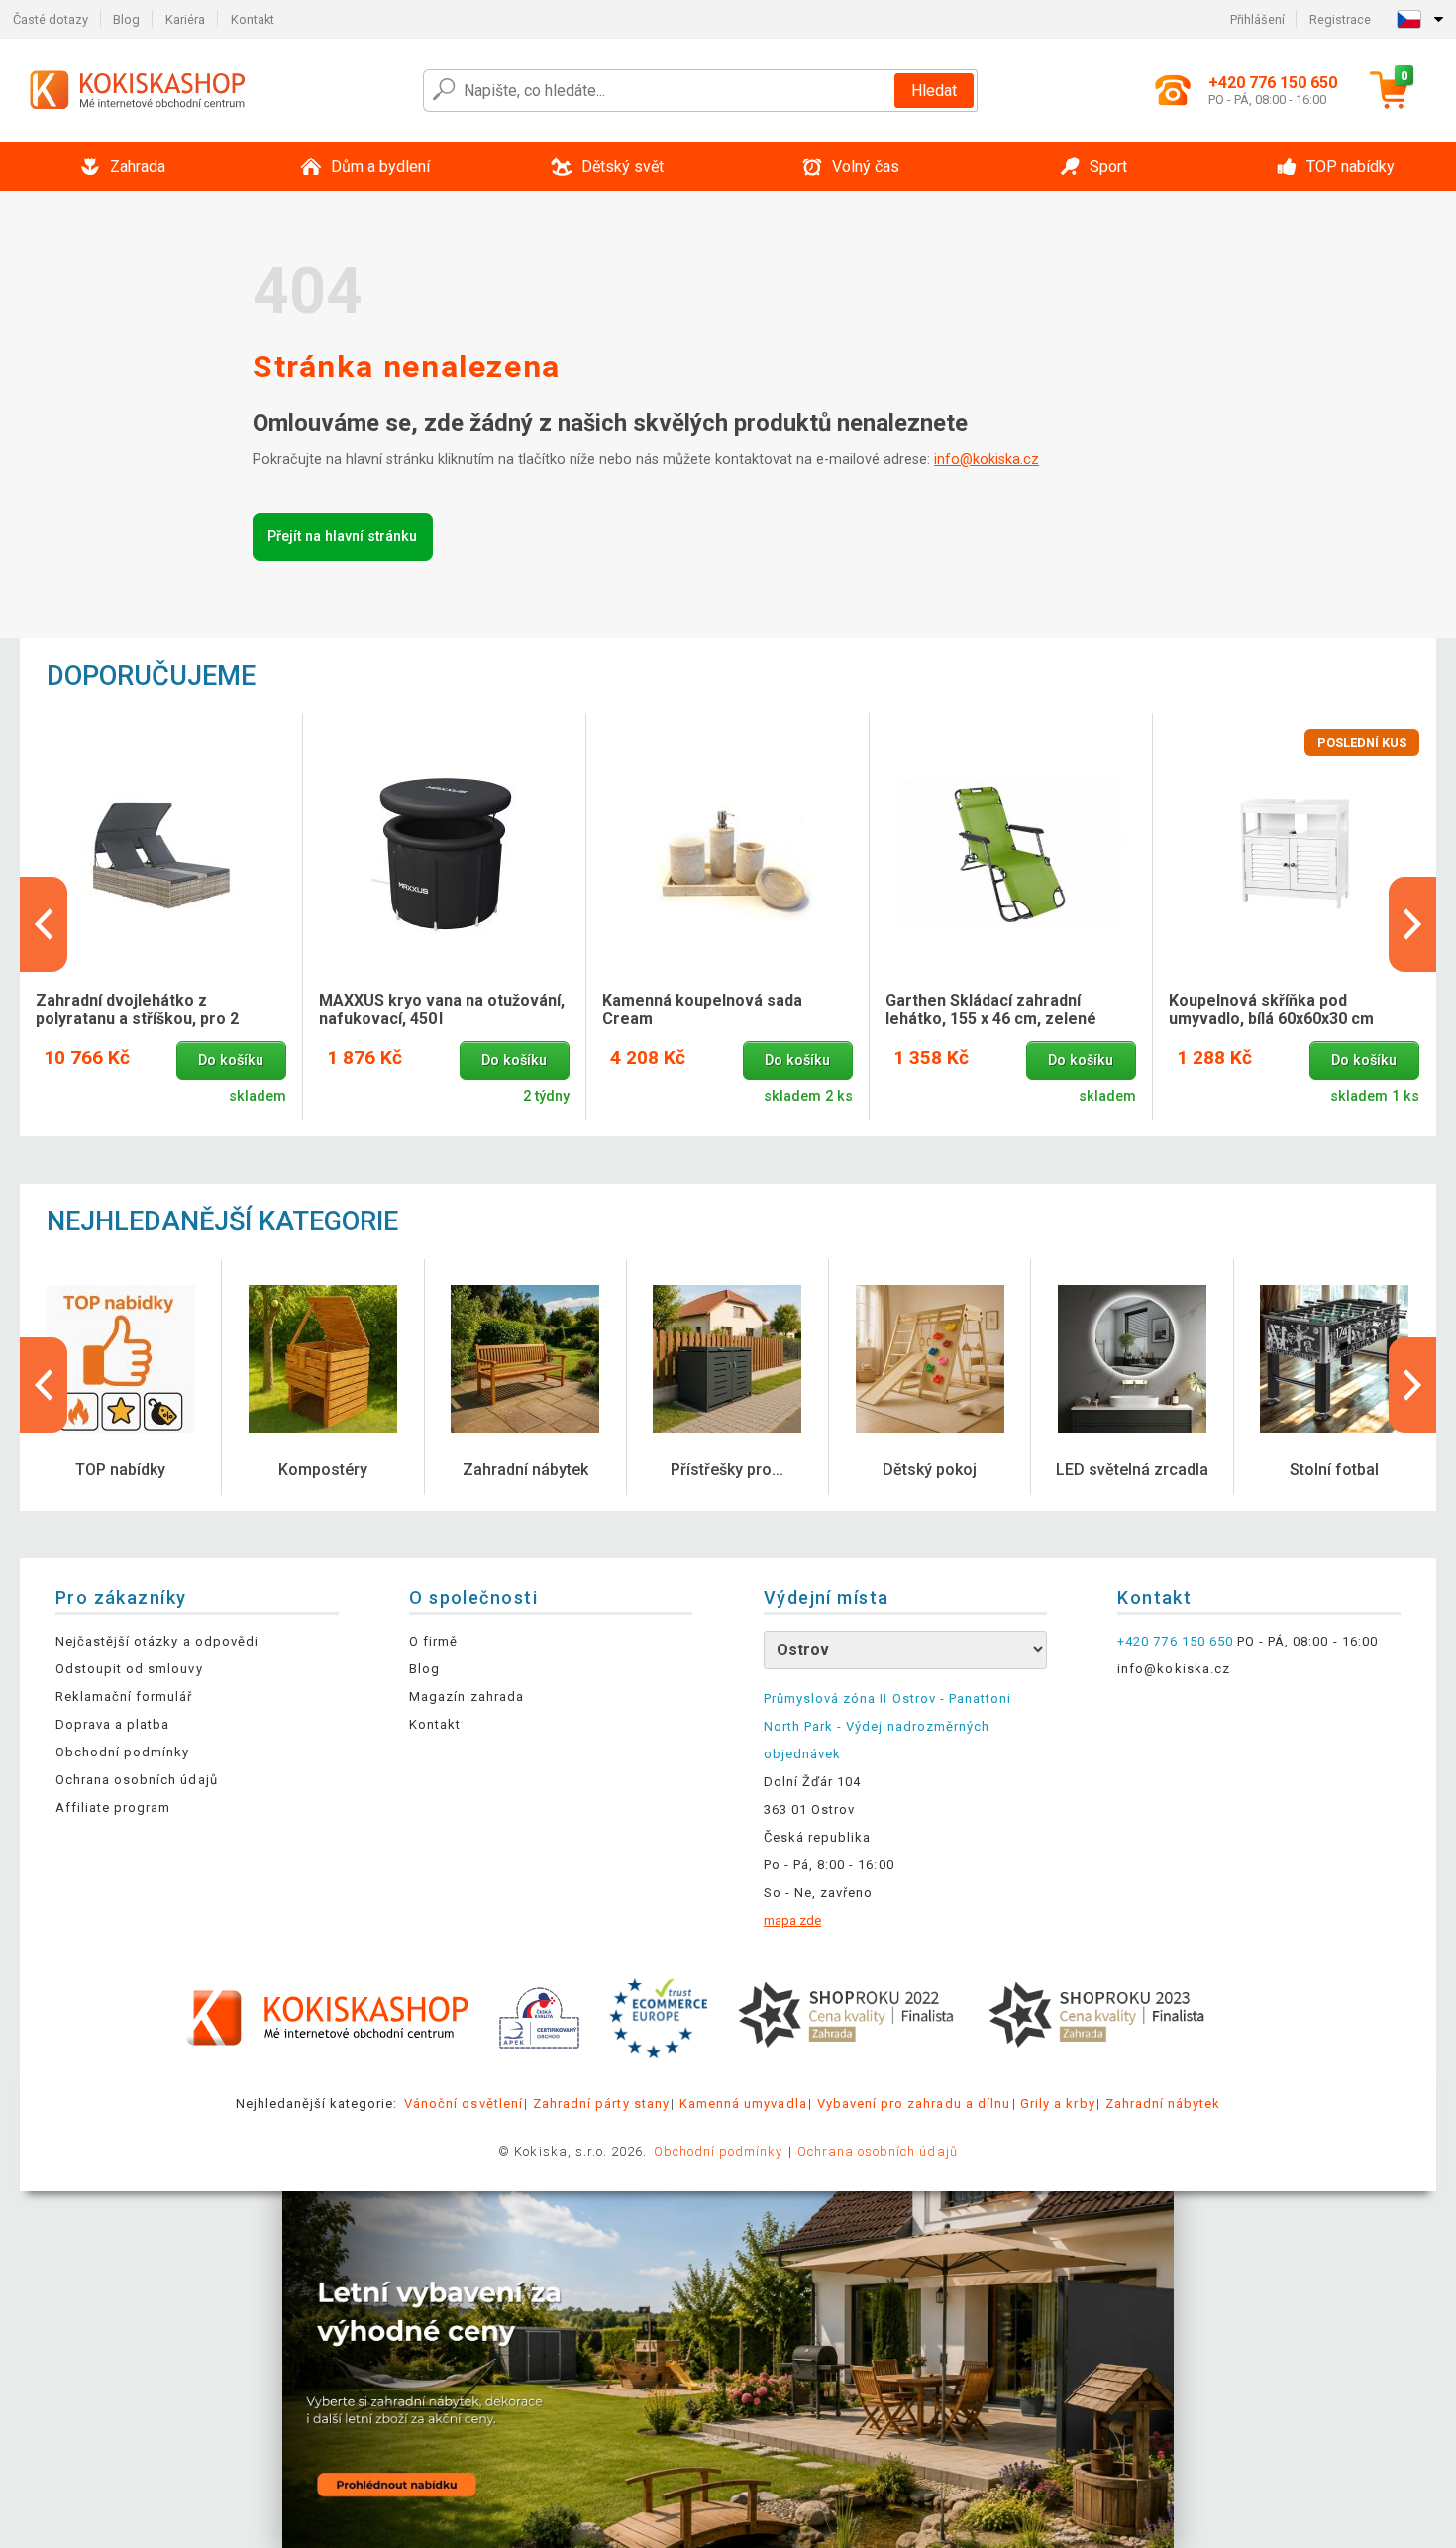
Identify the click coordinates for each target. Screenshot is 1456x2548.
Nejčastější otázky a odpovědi (157, 1641)
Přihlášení (1257, 19)
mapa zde (792, 1920)
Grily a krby (1057, 2104)
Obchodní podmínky (123, 1752)
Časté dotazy (51, 19)
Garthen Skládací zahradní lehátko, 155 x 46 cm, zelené (991, 1009)
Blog (126, 19)
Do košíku (231, 1061)
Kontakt (253, 19)
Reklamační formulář (124, 1697)
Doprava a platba (113, 1724)
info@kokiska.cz (987, 459)
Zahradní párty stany (601, 2104)
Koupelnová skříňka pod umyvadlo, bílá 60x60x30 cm (1271, 1009)
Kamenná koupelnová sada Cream (702, 1009)
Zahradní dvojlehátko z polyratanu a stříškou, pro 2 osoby (137, 1010)
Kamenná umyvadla (743, 2104)
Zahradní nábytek (1163, 2104)
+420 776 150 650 (1175, 1641)
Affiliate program (113, 1807)
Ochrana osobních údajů (137, 1780)
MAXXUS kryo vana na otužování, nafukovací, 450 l (442, 1009)
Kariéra (185, 19)
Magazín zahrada (467, 1697)
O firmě (433, 1641)
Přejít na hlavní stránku (342, 536)
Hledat (934, 91)
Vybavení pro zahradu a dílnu (914, 2104)
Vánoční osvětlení (464, 2104)
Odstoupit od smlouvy (129, 1669)
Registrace (1340, 19)
